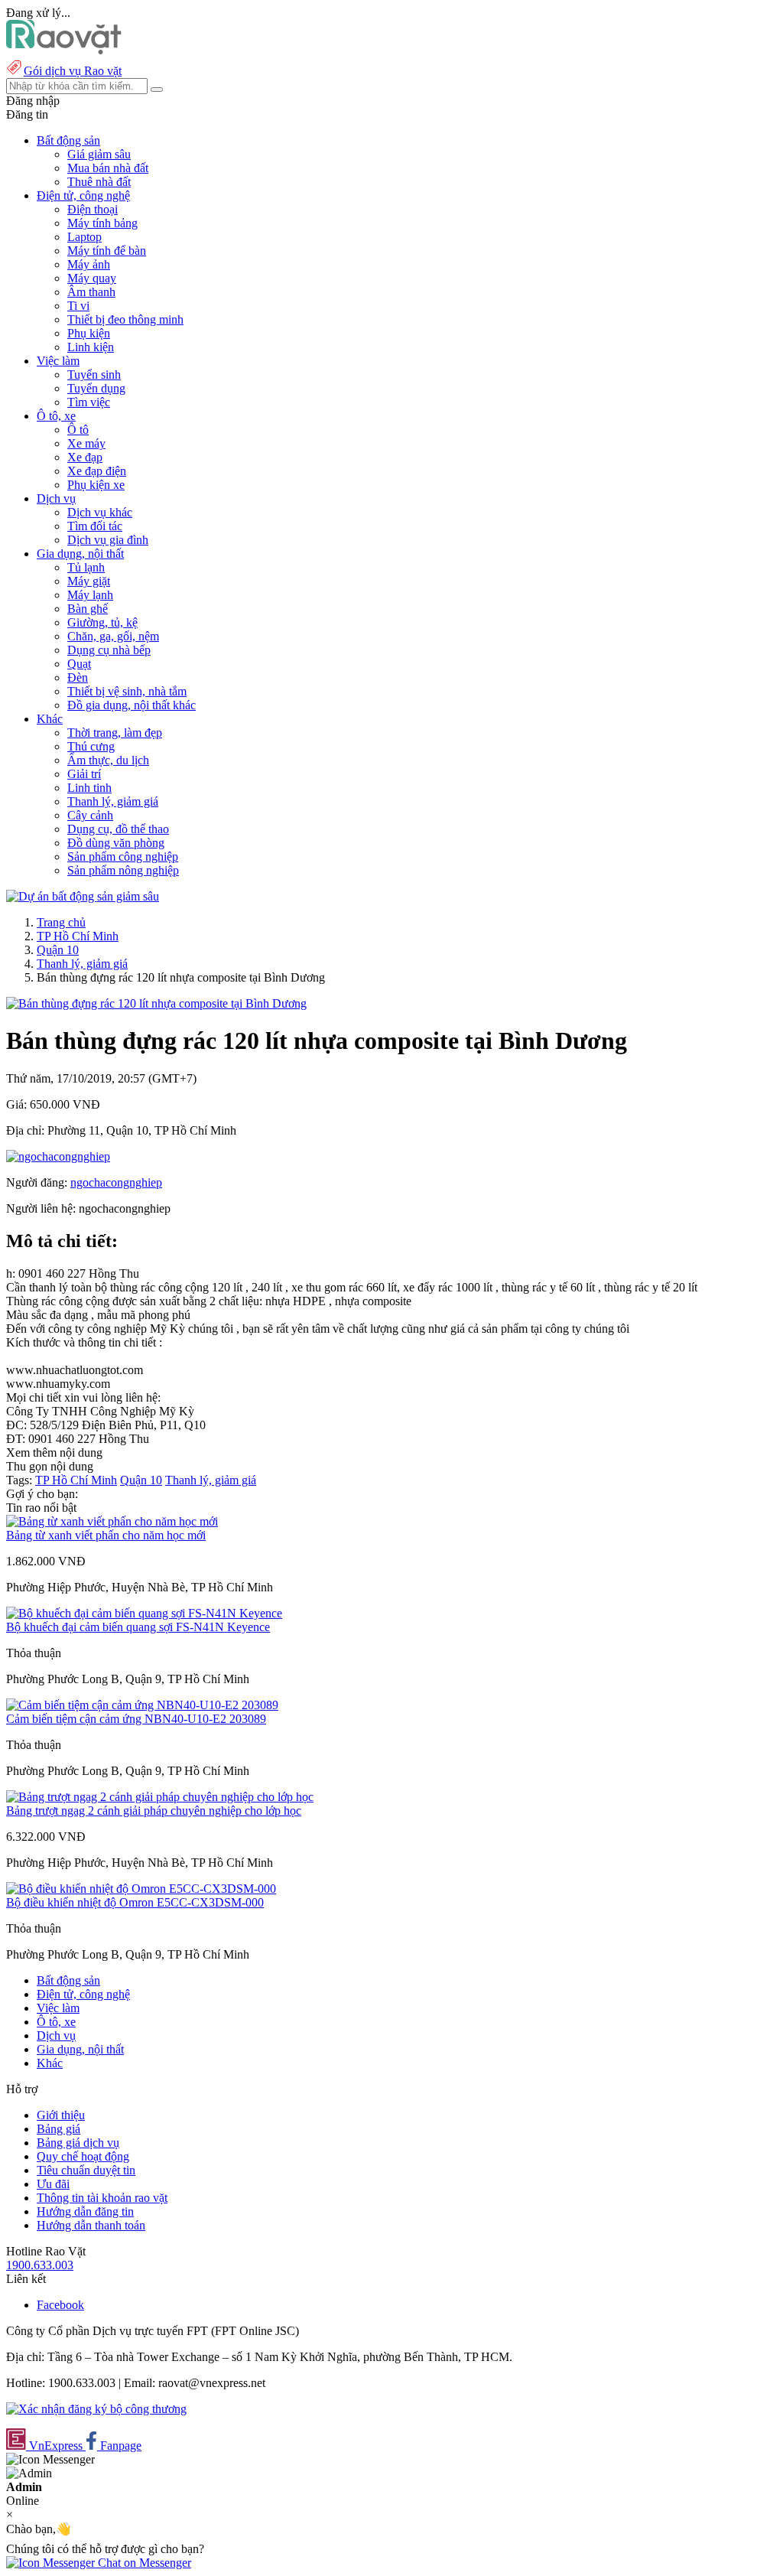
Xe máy (86, 443)
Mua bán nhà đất (108, 168)
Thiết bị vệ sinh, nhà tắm (127, 691)
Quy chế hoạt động (83, 2156)
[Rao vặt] (64, 50)
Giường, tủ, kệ (102, 622)
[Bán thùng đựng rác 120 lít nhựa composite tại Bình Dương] (156, 1003)
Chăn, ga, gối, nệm (113, 636)
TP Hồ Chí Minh (78, 936)
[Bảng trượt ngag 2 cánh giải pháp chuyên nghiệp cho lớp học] (160, 1797)
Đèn (78, 677)
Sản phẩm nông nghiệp (123, 870)
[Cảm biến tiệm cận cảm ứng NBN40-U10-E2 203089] (142, 1705)
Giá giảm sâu (99, 154)
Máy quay (92, 278)
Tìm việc (89, 402)
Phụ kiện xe (96, 485)
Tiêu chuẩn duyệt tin (86, 2170)
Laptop (84, 237)
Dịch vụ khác (100, 512)
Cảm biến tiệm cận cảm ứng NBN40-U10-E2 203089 (136, 1719)
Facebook (60, 2305)
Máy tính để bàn (107, 251)
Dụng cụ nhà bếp (109, 650)
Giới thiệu (61, 2115)
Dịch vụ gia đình (108, 540)
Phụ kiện (89, 333)
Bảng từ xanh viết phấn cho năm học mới (106, 1535)
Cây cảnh (90, 815)
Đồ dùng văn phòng (116, 843)
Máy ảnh (89, 264)
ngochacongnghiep (116, 1182)
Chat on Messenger (143, 2563)
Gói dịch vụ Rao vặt (73, 71)
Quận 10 (58, 950)
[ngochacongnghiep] (58, 1156)
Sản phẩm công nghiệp (123, 856)
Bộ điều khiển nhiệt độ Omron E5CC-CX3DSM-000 (135, 1902)
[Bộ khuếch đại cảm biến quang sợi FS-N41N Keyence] (144, 1613)
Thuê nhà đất (99, 182)
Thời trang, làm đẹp (115, 733)
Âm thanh (91, 292)
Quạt (79, 664)
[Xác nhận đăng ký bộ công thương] (96, 2409)
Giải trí (84, 774)
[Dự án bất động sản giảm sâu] (83, 896)
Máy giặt (89, 581)
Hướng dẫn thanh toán (91, 2225)
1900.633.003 (40, 2265)
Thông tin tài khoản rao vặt (102, 2198)
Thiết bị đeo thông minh (125, 319)
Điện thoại (93, 209)
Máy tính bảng (102, 223)
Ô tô (78, 430)
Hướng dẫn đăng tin (85, 2211)
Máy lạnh (90, 595)
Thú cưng (91, 746)
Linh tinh (89, 788)
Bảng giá (58, 2129)
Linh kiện (91, 347)
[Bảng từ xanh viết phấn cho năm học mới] (112, 1521)
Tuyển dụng (96, 388)
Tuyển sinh (94, 375)
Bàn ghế (88, 609)
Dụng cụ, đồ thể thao (118, 829)
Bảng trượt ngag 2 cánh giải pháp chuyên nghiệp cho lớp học (154, 1811)
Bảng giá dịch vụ (78, 2143)
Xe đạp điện (97, 471)
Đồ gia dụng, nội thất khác (132, 705)
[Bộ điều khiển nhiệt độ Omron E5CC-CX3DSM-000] (141, 1889)
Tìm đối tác (95, 526)
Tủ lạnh (86, 567)
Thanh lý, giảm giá (113, 801)
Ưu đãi (53, 2184)
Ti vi (78, 306)
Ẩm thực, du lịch (108, 760)
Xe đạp (85, 457)
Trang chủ (61, 922)
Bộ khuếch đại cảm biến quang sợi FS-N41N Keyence (138, 1627)
